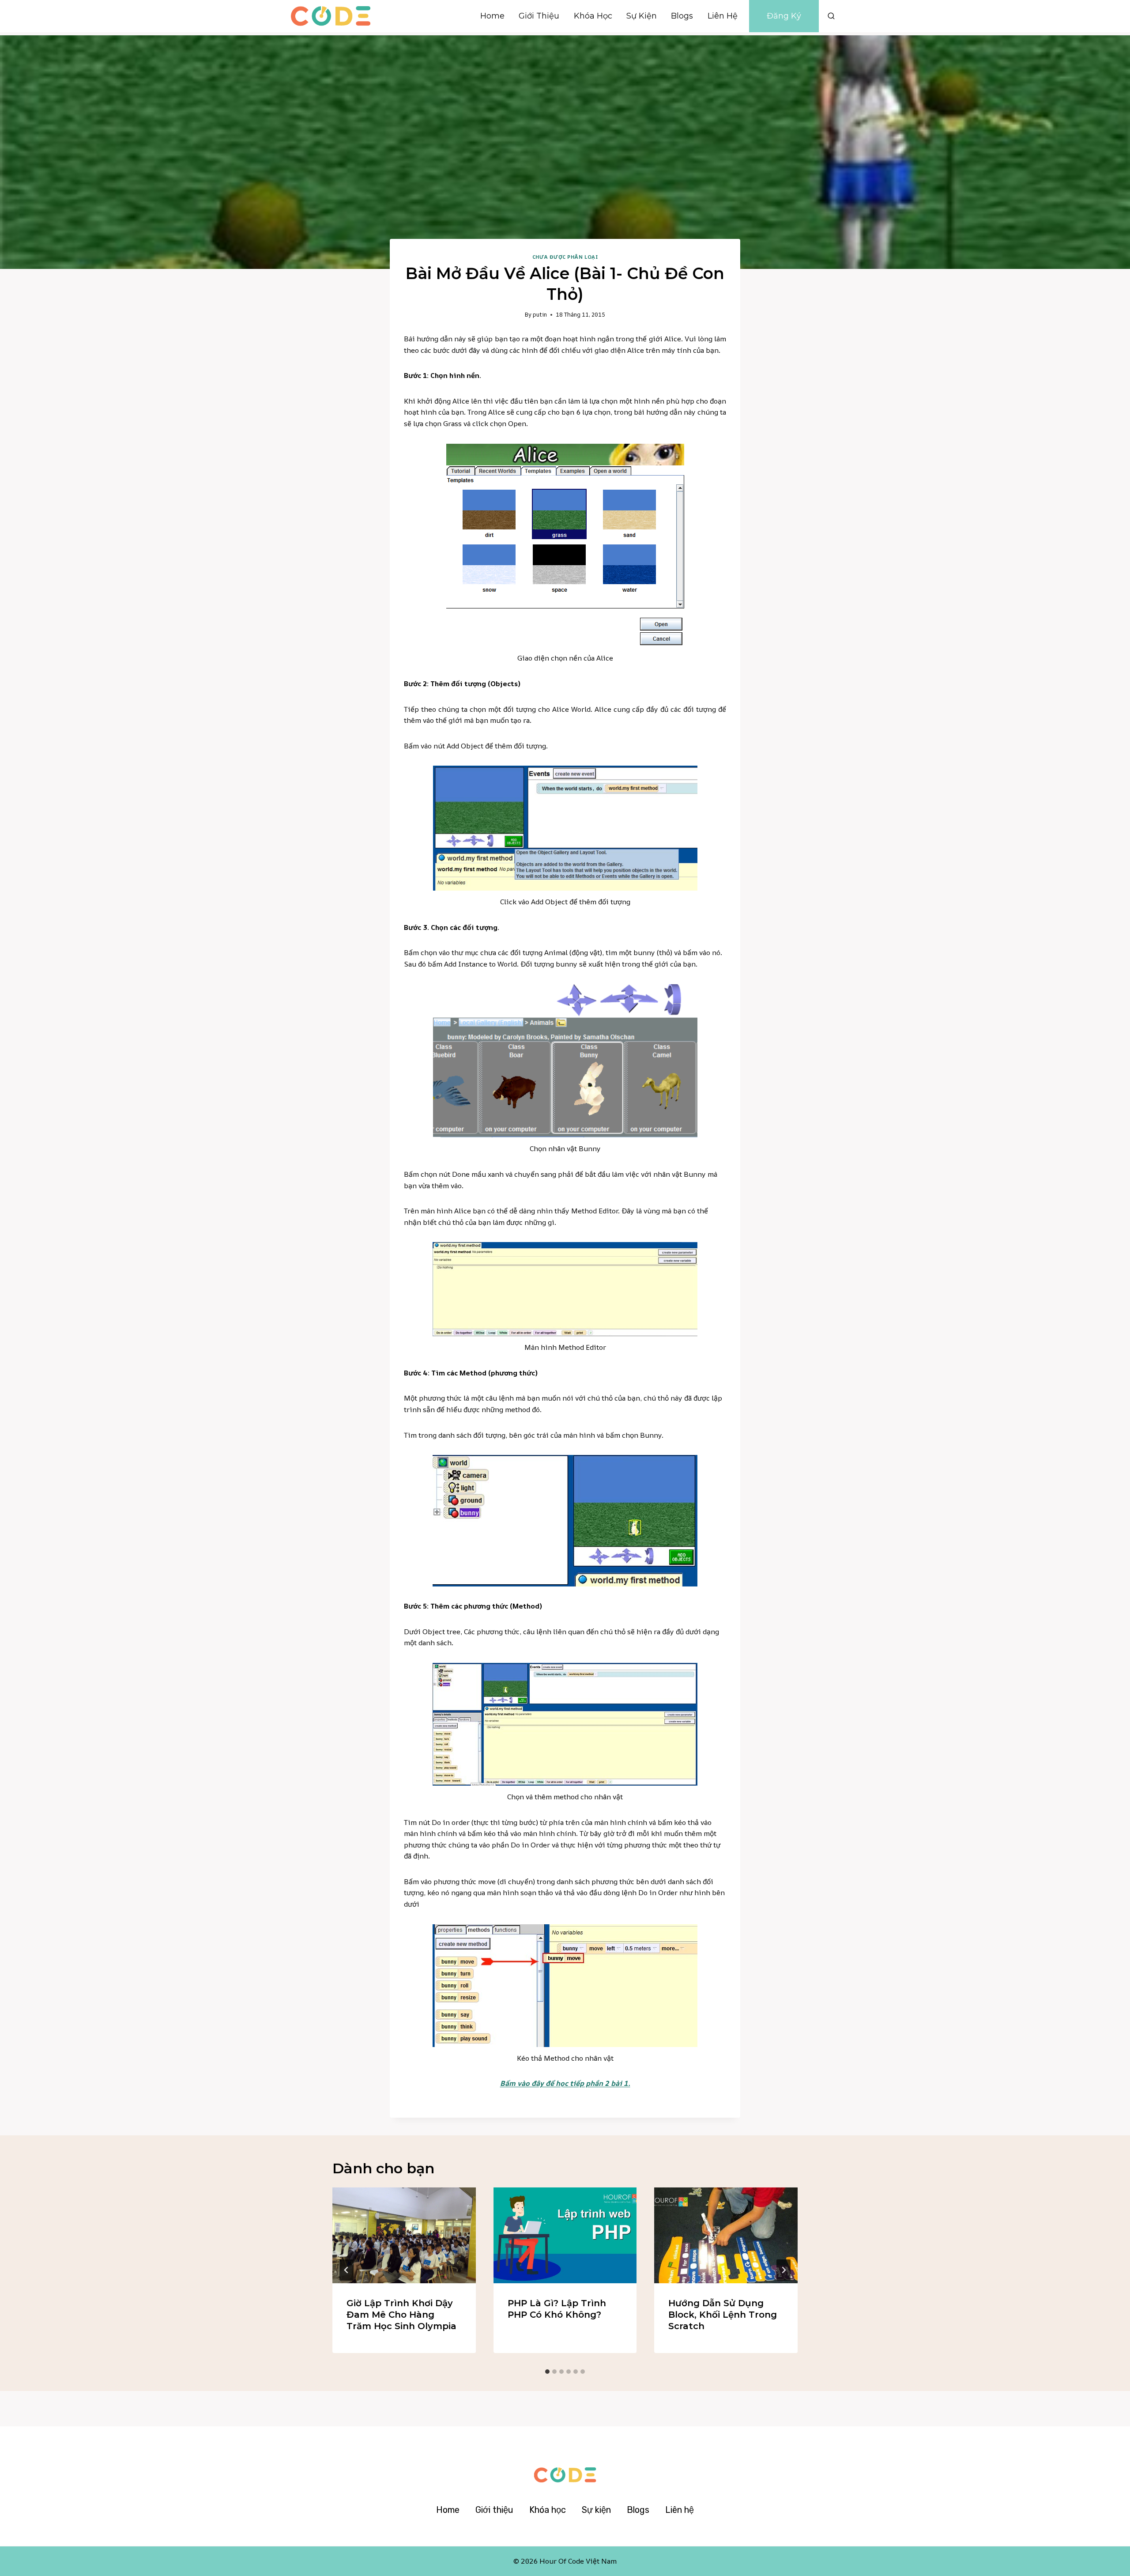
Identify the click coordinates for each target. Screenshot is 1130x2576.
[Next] (783, 2270)
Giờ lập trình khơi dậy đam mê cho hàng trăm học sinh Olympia (401, 2315)
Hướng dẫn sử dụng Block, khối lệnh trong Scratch (723, 2315)
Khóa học (593, 16)
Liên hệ (723, 16)
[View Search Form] (831, 16)
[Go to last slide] (347, 2270)
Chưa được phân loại (565, 257)
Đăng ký (784, 16)
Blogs (682, 16)
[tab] (547, 2372)
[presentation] (404, 2235)
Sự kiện (642, 16)
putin (540, 314)
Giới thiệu (539, 16)
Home (492, 16)
